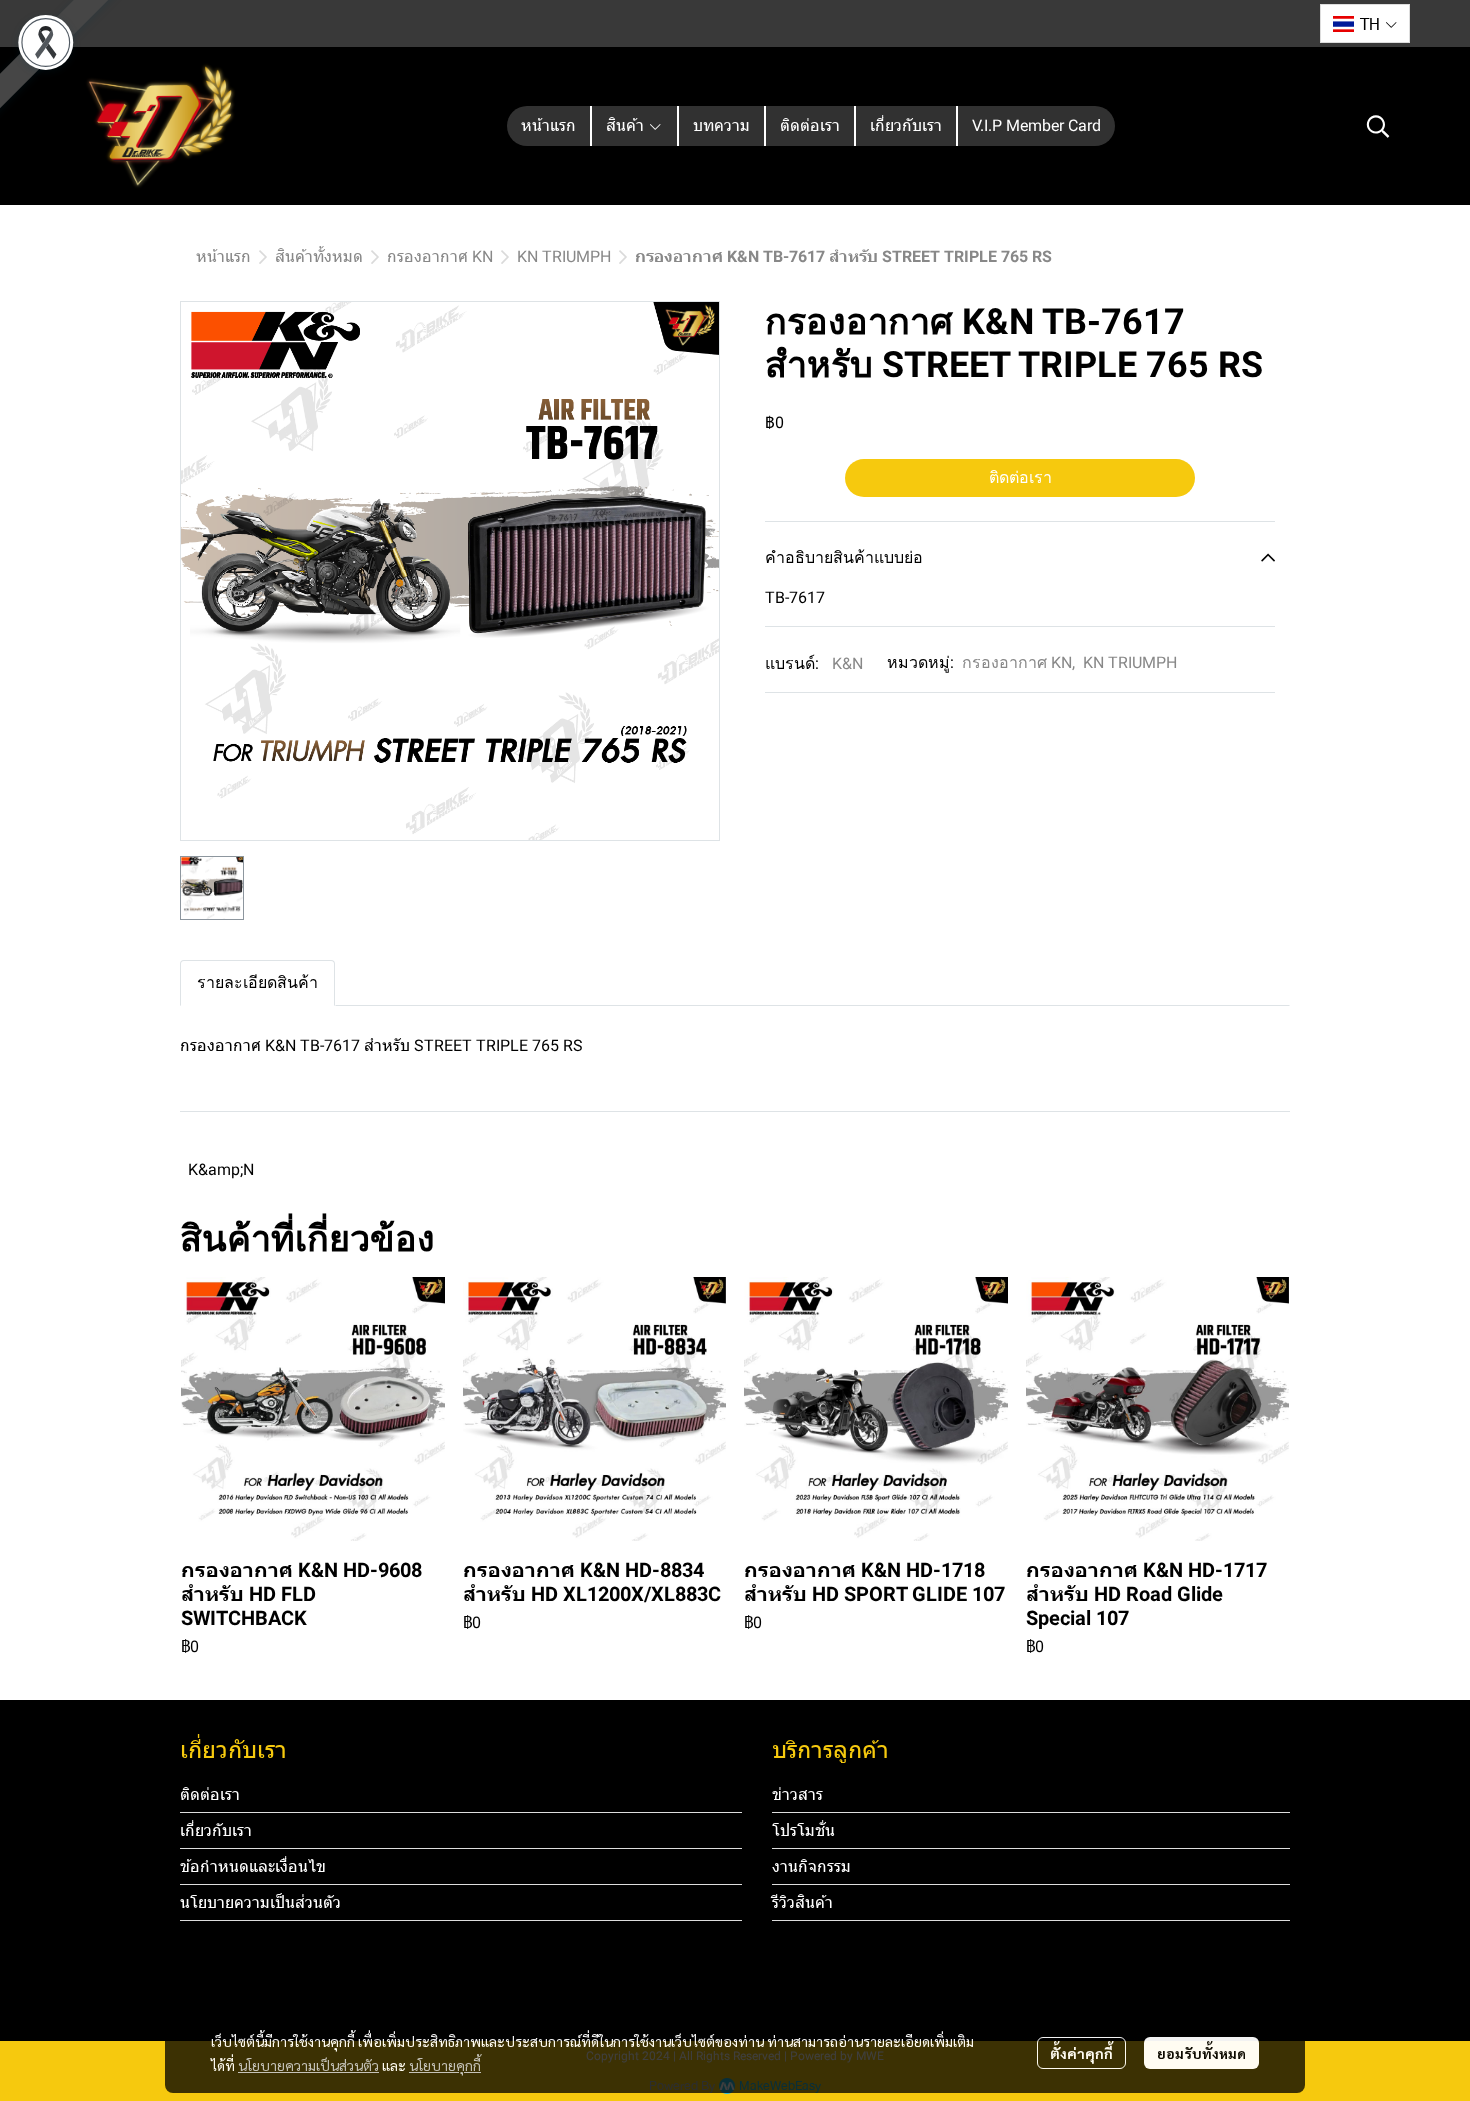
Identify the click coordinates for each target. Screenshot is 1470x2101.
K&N (847, 663)
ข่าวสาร (797, 1794)
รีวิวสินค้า (802, 1902)
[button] (1365, 23)
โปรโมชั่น (803, 1830)
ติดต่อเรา (1020, 477)
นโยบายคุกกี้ (445, 2065)
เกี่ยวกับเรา (216, 1830)
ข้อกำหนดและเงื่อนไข (253, 1866)
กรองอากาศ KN (440, 256)
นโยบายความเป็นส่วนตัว (308, 2065)
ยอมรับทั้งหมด (1201, 2053)
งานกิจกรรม (811, 1866)
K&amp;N (221, 1169)
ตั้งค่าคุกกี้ (1081, 2053)
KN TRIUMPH (564, 256)
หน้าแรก (223, 256)
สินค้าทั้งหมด (319, 256)
